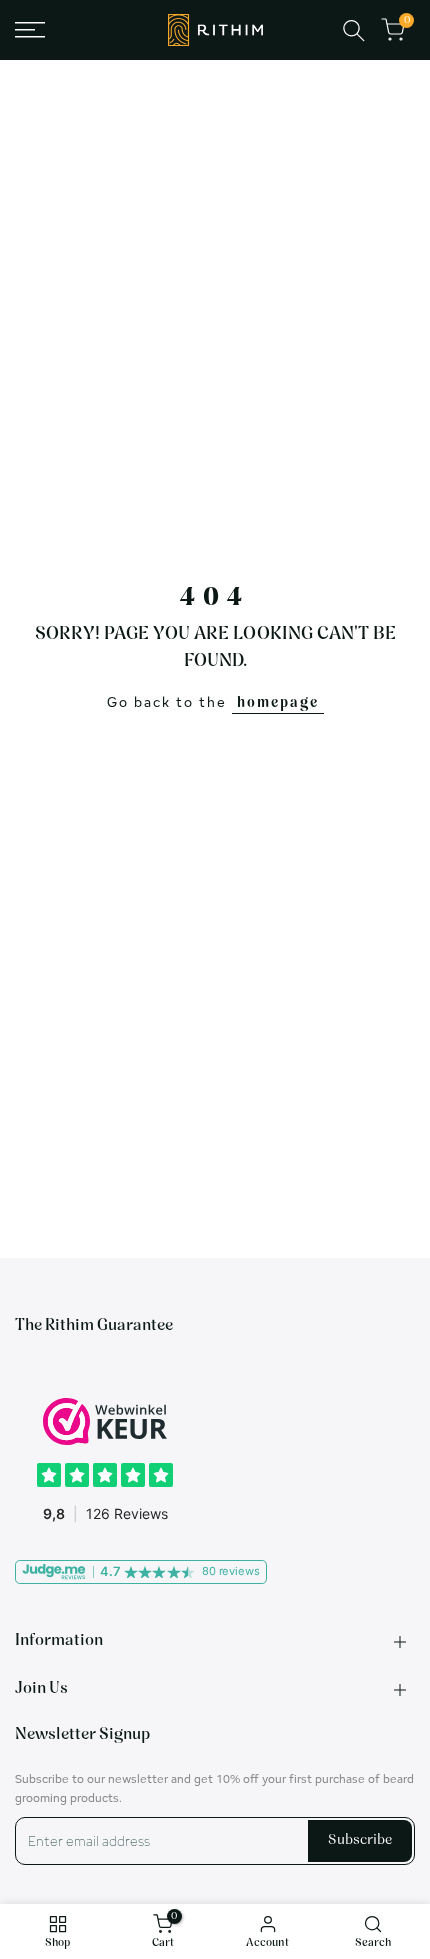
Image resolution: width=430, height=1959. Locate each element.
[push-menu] (30, 30)
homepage (278, 703)
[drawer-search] (354, 30)
